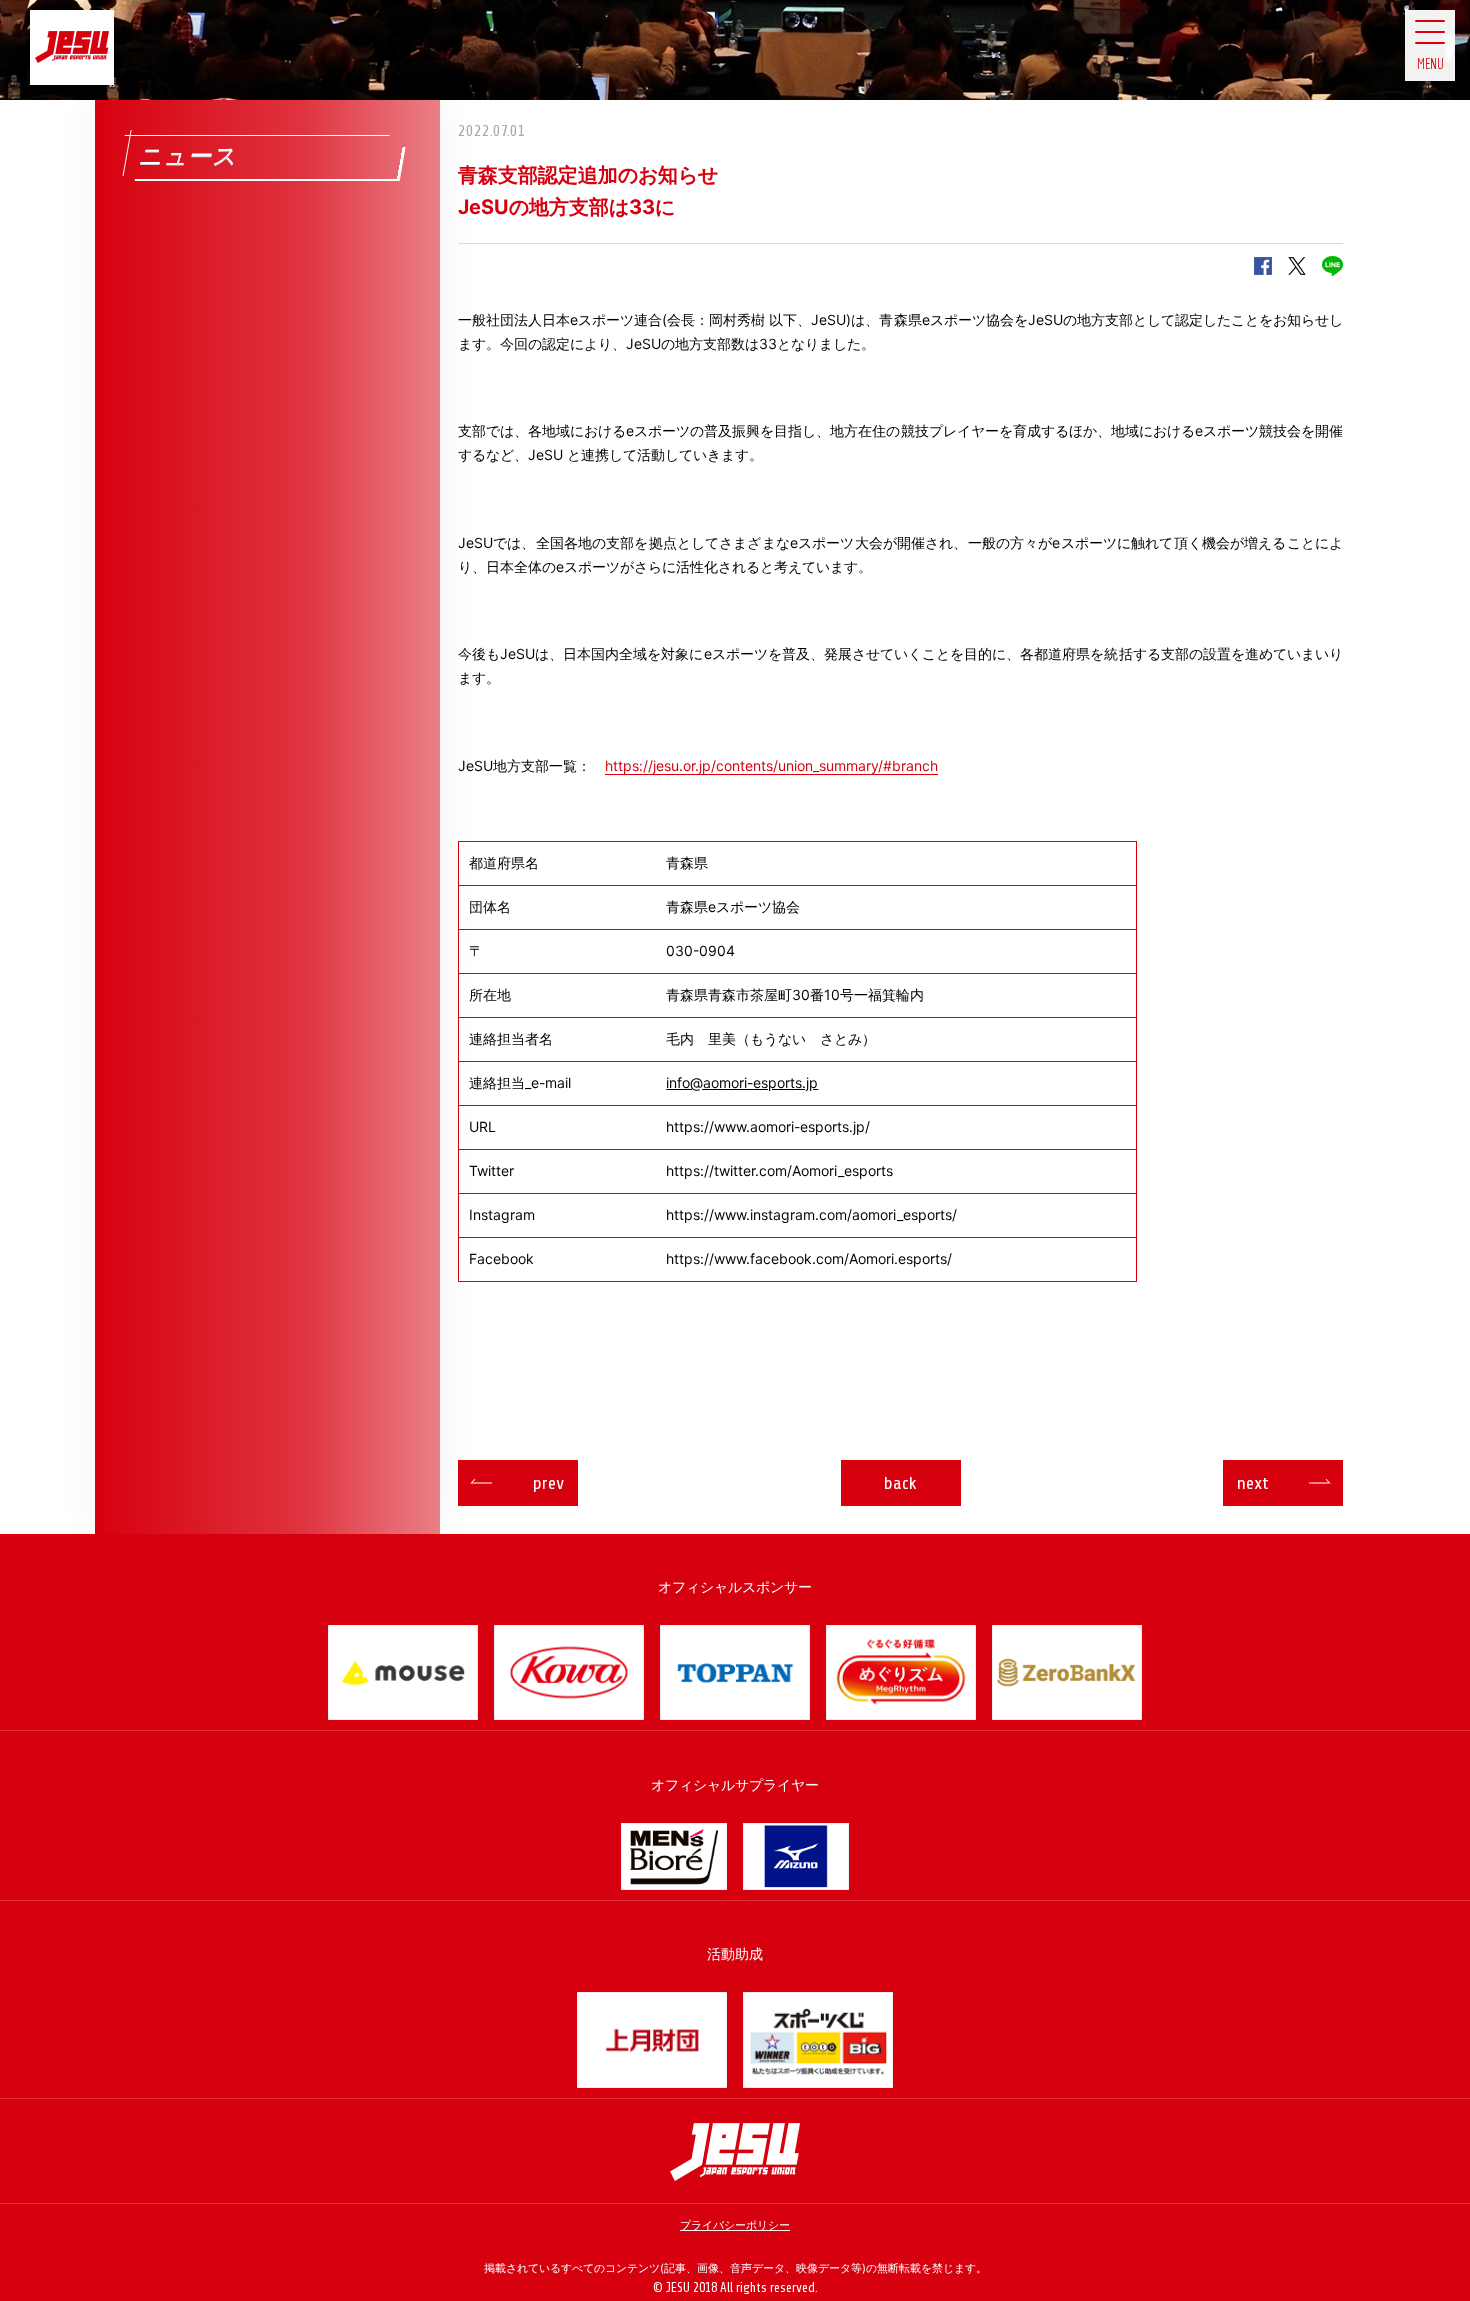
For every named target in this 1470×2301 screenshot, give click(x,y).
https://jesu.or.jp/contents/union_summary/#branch (771, 765)
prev (548, 1483)
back (900, 1483)
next (1253, 1483)
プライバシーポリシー (735, 2225)
